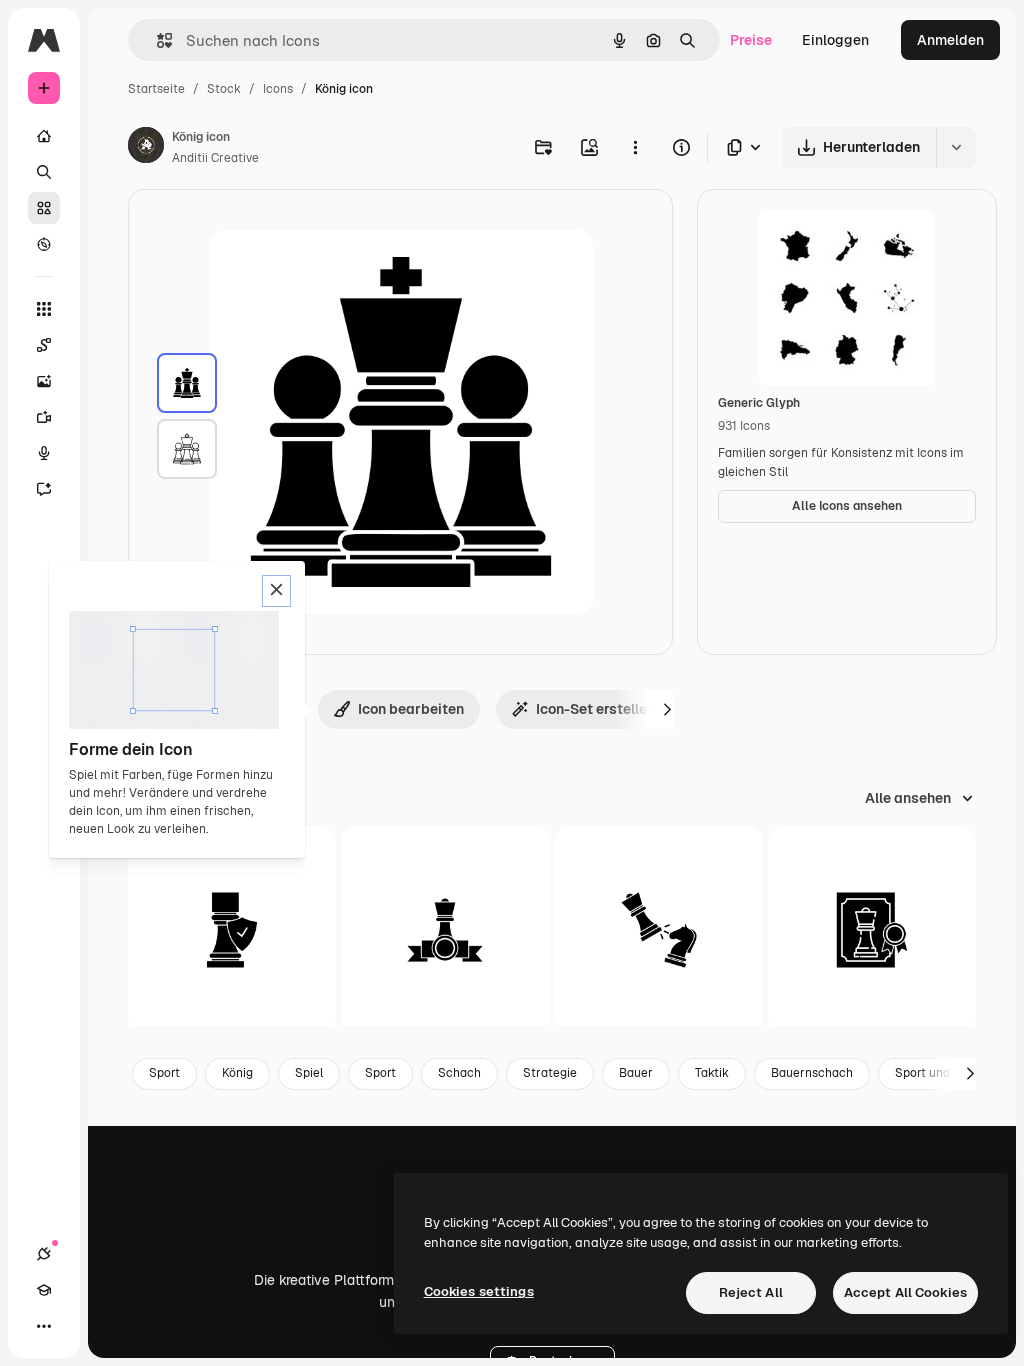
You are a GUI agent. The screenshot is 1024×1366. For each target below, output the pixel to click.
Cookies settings (479, 1291)
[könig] (187, 383)
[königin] (659, 930)
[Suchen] (44, 172)
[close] (276, 591)
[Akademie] (44, 1290)
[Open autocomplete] (156, 40)
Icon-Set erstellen (595, 709)
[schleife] (445, 930)
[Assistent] (44, 489)
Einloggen (835, 40)
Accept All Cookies (905, 1292)
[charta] (872, 930)
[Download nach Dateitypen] (745, 147)
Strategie (550, 1073)
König (237, 1073)
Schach (459, 1073)
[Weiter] (667, 709)
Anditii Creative (215, 158)
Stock (224, 89)
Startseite (156, 89)
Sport (164, 1073)
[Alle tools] (44, 309)
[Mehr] (44, 1326)
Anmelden (950, 40)
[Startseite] (44, 136)
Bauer (636, 1073)
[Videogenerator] (44, 417)
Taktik (712, 1073)
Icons (278, 89)
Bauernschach (812, 1073)
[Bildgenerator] (44, 381)
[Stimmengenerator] (44, 453)
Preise (751, 40)
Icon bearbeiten (411, 709)
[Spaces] (44, 345)
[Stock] (44, 208)
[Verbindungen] (44, 1254)
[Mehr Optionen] (635, 147)
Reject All (751, 1292)
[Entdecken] (44, 244)
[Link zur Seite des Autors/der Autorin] (146, 148)
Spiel (309, 1073)
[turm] (232, 930)
